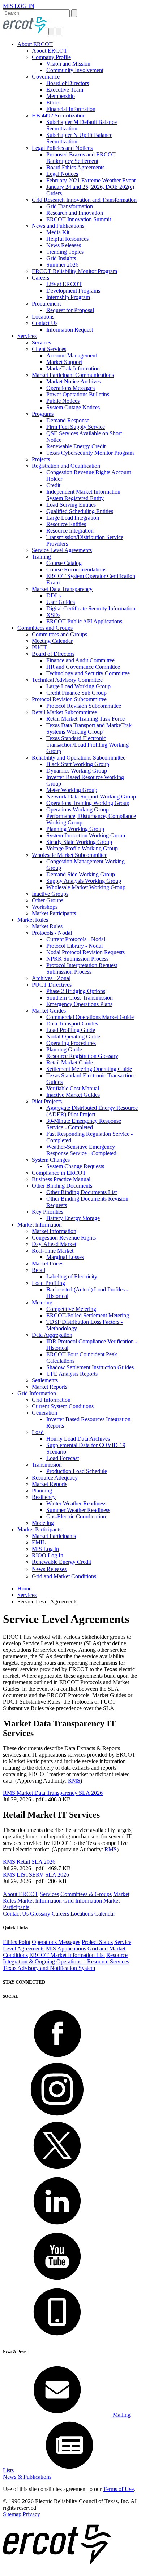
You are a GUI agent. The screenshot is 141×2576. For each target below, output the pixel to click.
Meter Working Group (72, 790)
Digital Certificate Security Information (91, 608)
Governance (46, 77)
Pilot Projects (47, 1101)
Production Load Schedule (77, 1471)
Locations (43, 317)
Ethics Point (17, 1942)
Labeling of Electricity (72, 1276)
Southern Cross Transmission (80, 998)
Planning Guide (64, 1049)
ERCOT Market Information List (67, 1955)
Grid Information (37, 1393)
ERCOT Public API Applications (84, 621)
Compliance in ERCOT (59, 1173)
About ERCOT (35, 44)
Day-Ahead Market (54, 1244)
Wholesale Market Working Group (86, 887)
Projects (41, 459)
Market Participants (54, 913)
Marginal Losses (65, 1257)
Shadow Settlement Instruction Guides (90, 1367)
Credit (53, 485)
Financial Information (71, 109)
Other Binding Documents (62, 1186)
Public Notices (63, 401)
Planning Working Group (75, 829)
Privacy (31, 2514)
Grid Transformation (70, 206)
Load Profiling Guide (71, 1030)
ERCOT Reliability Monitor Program (74, 271)
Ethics (53, 103)
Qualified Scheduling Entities (80, 511)
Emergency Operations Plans (79, 1004)
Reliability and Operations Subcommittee (79, 758)
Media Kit (58, 232)
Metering (42, 1302)
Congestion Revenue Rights (64, 1238)
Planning (42, 1491)
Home (24, 1589)
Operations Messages (70, 388)
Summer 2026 (62, 265)
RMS (74, 1781)
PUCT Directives (52, 985)
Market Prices (48, 1263)
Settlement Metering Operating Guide (89, 1069)
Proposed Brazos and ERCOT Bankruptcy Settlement (81, 158)
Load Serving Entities (71, 505)
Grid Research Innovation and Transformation (84, 200)
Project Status (97, 1942)
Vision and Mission (68, 64)
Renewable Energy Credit (76, 446)
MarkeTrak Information (73, 368)
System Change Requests (75, 1166)
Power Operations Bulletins (78, 394)
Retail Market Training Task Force (86, 719)
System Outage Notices (73, 407)
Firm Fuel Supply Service (76, 427)
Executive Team (65, 90)
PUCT (39, 647)
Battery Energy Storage (73, 1218)
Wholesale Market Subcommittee (70, 855)
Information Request (70, 330)
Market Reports (50, 1387)
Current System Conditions (63, 1406)
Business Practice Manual (61, 1179)
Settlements (45, 1380)
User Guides (61, 602)
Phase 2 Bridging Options (76, 991)
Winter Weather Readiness (76, 1503)
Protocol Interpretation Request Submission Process (82, 968)
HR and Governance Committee (83, 667)
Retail (39, 1270)
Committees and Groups (45, 628)
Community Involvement (75, 70)
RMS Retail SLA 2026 (29, 1862)
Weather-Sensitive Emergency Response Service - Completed (81, 1150)
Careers (40, 278)
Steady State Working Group (79, 842)
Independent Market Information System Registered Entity (83, 495)
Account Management (72, 355)
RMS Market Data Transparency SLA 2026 (53, 1793)
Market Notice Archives (74, 381)
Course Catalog (64, 563)
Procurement (46, 304)
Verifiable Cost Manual (73, 1088)
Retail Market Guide (70, 1062)
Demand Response (68, 420)
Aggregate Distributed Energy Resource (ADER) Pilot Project (92, 1111)
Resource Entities (66, 524)
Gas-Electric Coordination (76, 1516)
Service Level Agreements (62, 550)
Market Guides (49, 1011)
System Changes (51, 1160)
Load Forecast (63, 1458)
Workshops (45, 907)
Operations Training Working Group (88, 803)
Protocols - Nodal (52, 933)
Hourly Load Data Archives (78, 1439)
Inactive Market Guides (73, 1095)
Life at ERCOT (64, 284)
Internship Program (68, 297)
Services (27, 336)
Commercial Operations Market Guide (90, 1017)
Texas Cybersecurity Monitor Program (90, 453)
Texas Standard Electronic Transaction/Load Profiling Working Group (87, 745)
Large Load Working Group (78, 686)
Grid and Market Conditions (64, 1576)
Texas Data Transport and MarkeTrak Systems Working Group (89, 728)
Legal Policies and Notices (62, 148)
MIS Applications (66, 1948)
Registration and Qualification (66, 466)
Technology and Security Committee (88, 673)
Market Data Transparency (62, 589)
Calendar (105, 1914)
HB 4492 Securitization (59, 115)
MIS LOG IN (19, 6)
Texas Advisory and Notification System (49, 1968)
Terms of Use (118, 2489)
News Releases (64, 245)
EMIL (39, 1542)
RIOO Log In (48, 1555)
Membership (61, 96)
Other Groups (48, 900)
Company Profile (51, 57)
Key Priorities (48, 1212)
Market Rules (33, 920)
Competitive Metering (71, 1309)
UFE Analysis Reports (72, 1374)
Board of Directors (68, 83)
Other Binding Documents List (82, 1192)
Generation (44, 1413)
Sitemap (12, 2514)
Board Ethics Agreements (75, 167)
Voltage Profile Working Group (82, 848)
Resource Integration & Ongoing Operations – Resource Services (66, 1958)
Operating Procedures (71, 1043)
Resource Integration (70, 531)
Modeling (43, 1523)
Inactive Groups (50, 894)
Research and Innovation (75, 213)
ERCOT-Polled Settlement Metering (88, 1315)
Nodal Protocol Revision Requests (86, 952)
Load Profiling (48, 1283)
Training (41, 557)
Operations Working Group (78, 809)
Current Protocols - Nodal (76, 939)
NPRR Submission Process (77, 959)
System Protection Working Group (86, 835)
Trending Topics (65, 252)
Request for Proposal (70, 310)
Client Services (49, 349)
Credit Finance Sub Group (76, 693)
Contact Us (45, 323)
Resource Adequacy (55, 1478)
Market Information (40, 1225)
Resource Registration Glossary (82, 1056)
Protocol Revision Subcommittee (69, 699)
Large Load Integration (73, 518)
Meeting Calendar (52, 641)
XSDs (53, 615)
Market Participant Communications (73, 375)
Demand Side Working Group (81, 874)
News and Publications (58, 226)
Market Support (64, 362)
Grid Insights (61, 258)
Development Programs (73, 291)
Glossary (40, 1914)
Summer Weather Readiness (78, 1510)
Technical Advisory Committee (67, 680)
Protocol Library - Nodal (74, 946)
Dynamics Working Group (77, 771)
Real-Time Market (53, 1251)
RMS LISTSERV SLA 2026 (36, 1875)
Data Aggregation (52, 1335)
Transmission (47, 1465)
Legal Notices (62, 174)
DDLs (54, 595)
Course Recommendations (76, 570)
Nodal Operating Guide (73, 1036)
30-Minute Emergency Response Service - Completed (84, 1124)
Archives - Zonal (51, 978)
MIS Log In (45, 1549)
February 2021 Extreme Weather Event (91, 180)
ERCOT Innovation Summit (79, 219)
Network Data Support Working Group (91, 797)
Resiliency (44, 1497)
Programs (43, 414)
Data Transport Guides (72, 1024)
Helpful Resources (67, 239)
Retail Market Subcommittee (64, 712)
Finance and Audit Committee (80, 660)
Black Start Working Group (78, 764)
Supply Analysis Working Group (84, 881)
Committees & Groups (86, 1894)
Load (38, 1432)
